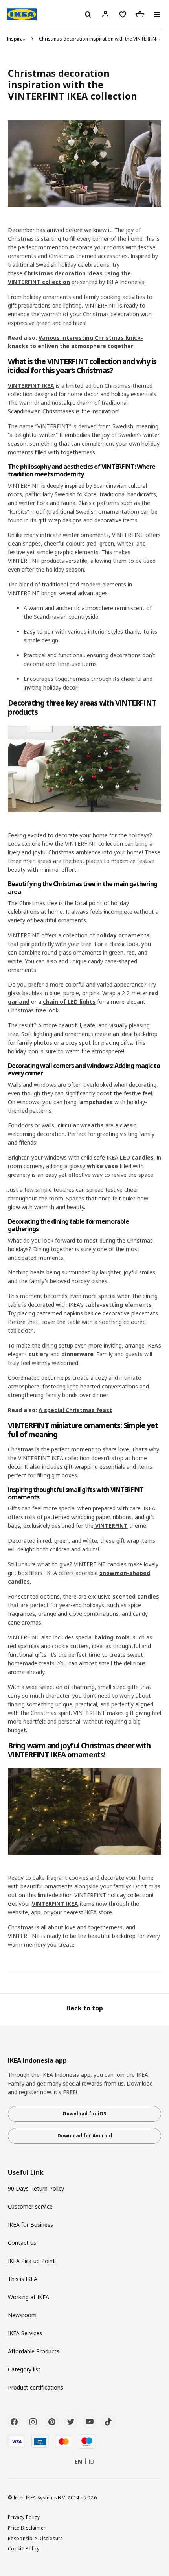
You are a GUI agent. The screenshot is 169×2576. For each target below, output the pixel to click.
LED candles (137, 1157)
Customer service (30, 2206)
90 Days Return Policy (36, 2188)
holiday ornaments (123, 935)
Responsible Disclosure (36, 2538)
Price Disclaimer (27, 2528)
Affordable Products (34, 2351)
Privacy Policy (24, 2517)
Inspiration (19, 39)
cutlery (39, 1354)
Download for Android (85, 2136)
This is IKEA (23, 2279)
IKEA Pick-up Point (31, 2261)
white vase (102, 1166)
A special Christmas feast (75, 1410)
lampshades (96, 1102)
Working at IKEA (28, 2297)
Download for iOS (84, 2114)
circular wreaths (81, 1125)
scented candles (136, 1596)
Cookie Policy (24, 2548)
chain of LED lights (69, 1002)
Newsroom (22, 2315)
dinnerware (77, 1354)
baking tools (112, 1637)
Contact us (22, 2243)
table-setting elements (118, 1305)
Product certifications (36, 2387)
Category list (24, 2369)
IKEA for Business (30, 2225)
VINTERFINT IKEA (31, 386)
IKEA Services (25, 2333)
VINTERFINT (111, 1526)
